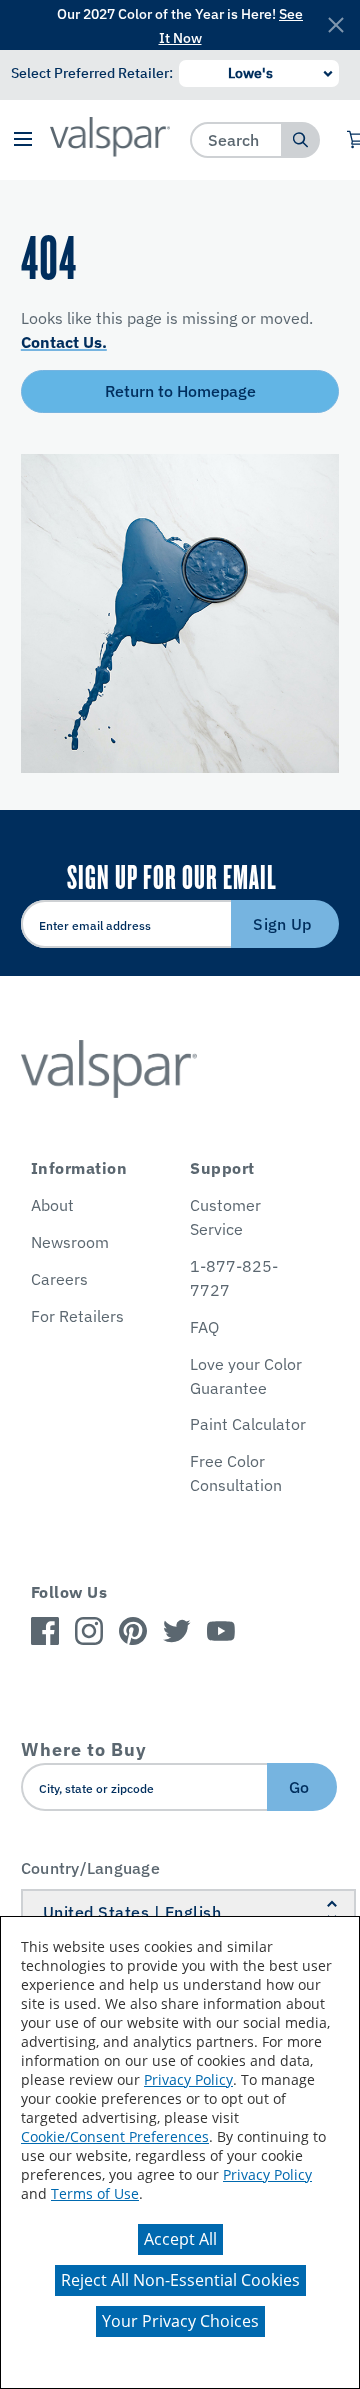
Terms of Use (95, 2193)
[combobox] (236, 139)
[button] (22, 140)
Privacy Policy (188, 2079)
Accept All (180, 2239)
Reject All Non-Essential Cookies (180, 2280)
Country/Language (90, 1868)
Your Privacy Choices (180, 2321)
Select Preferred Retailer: (92, 73)
